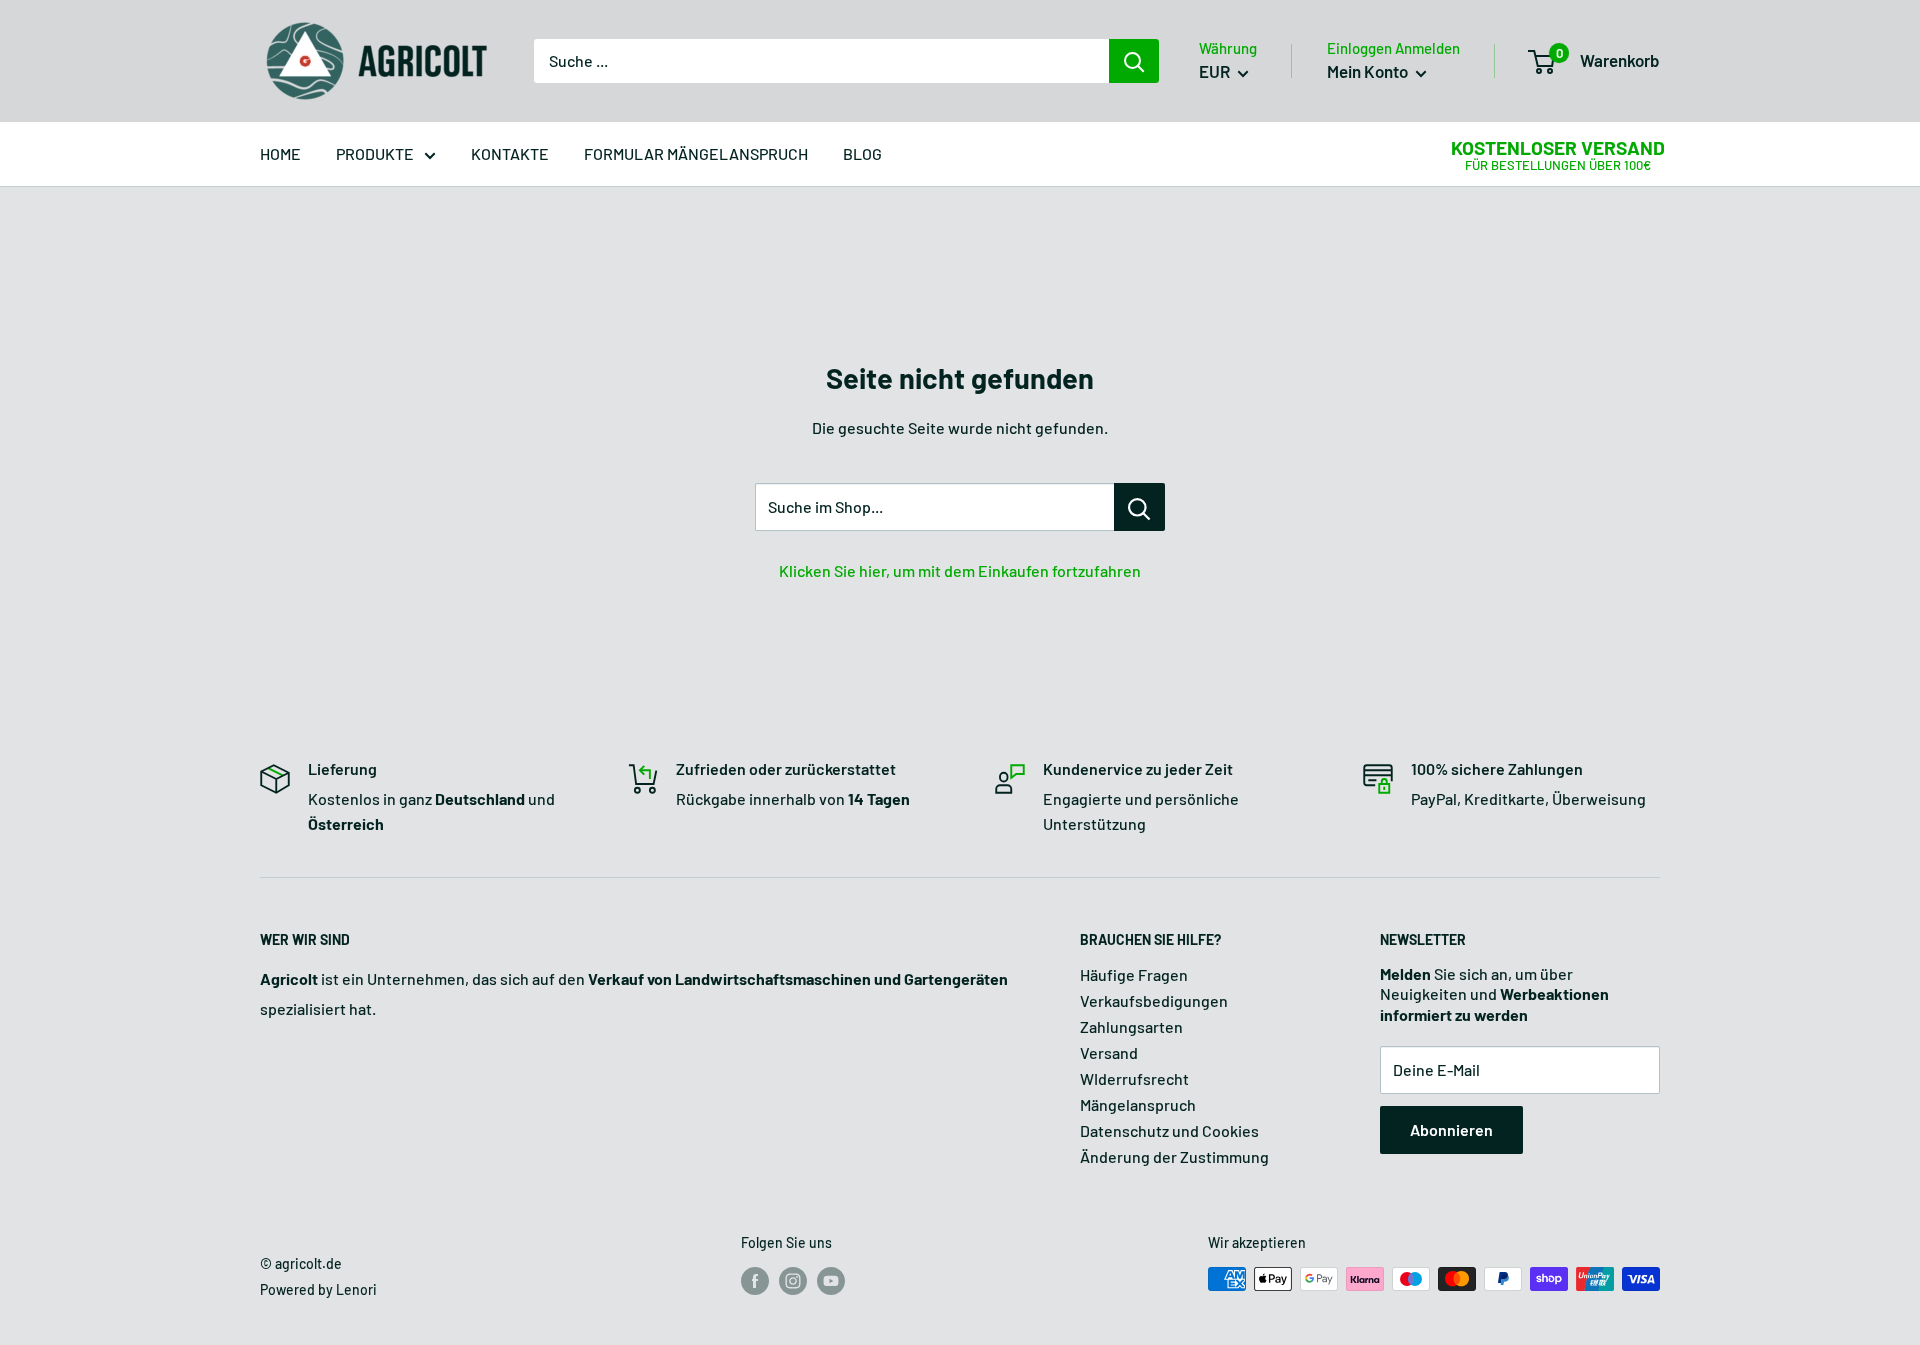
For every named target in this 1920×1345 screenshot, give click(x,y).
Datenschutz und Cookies (1169, 1130)
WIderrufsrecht (1134, 1078)
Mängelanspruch (1138, 1104)
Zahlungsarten (1131, 1026)
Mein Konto (1369, 71)
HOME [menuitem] (280, 153)
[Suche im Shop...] (1139, 507)
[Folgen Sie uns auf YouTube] (831, 1281)
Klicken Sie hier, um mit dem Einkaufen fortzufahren (960, 570)
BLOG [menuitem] (862, 153)
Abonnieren (1451, 1129)
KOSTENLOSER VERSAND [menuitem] (1558, 147)
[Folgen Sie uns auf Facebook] (755, 1281)
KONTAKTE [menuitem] (510, 153)
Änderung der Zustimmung (1174, 1156)
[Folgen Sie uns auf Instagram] (793, 1281)
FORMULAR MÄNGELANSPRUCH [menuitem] (696, 153)
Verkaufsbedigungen (1154, 1000)
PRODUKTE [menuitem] (375, 153)
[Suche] (1134, 61)
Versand (1109, 1052)
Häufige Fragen (1134, 974)
